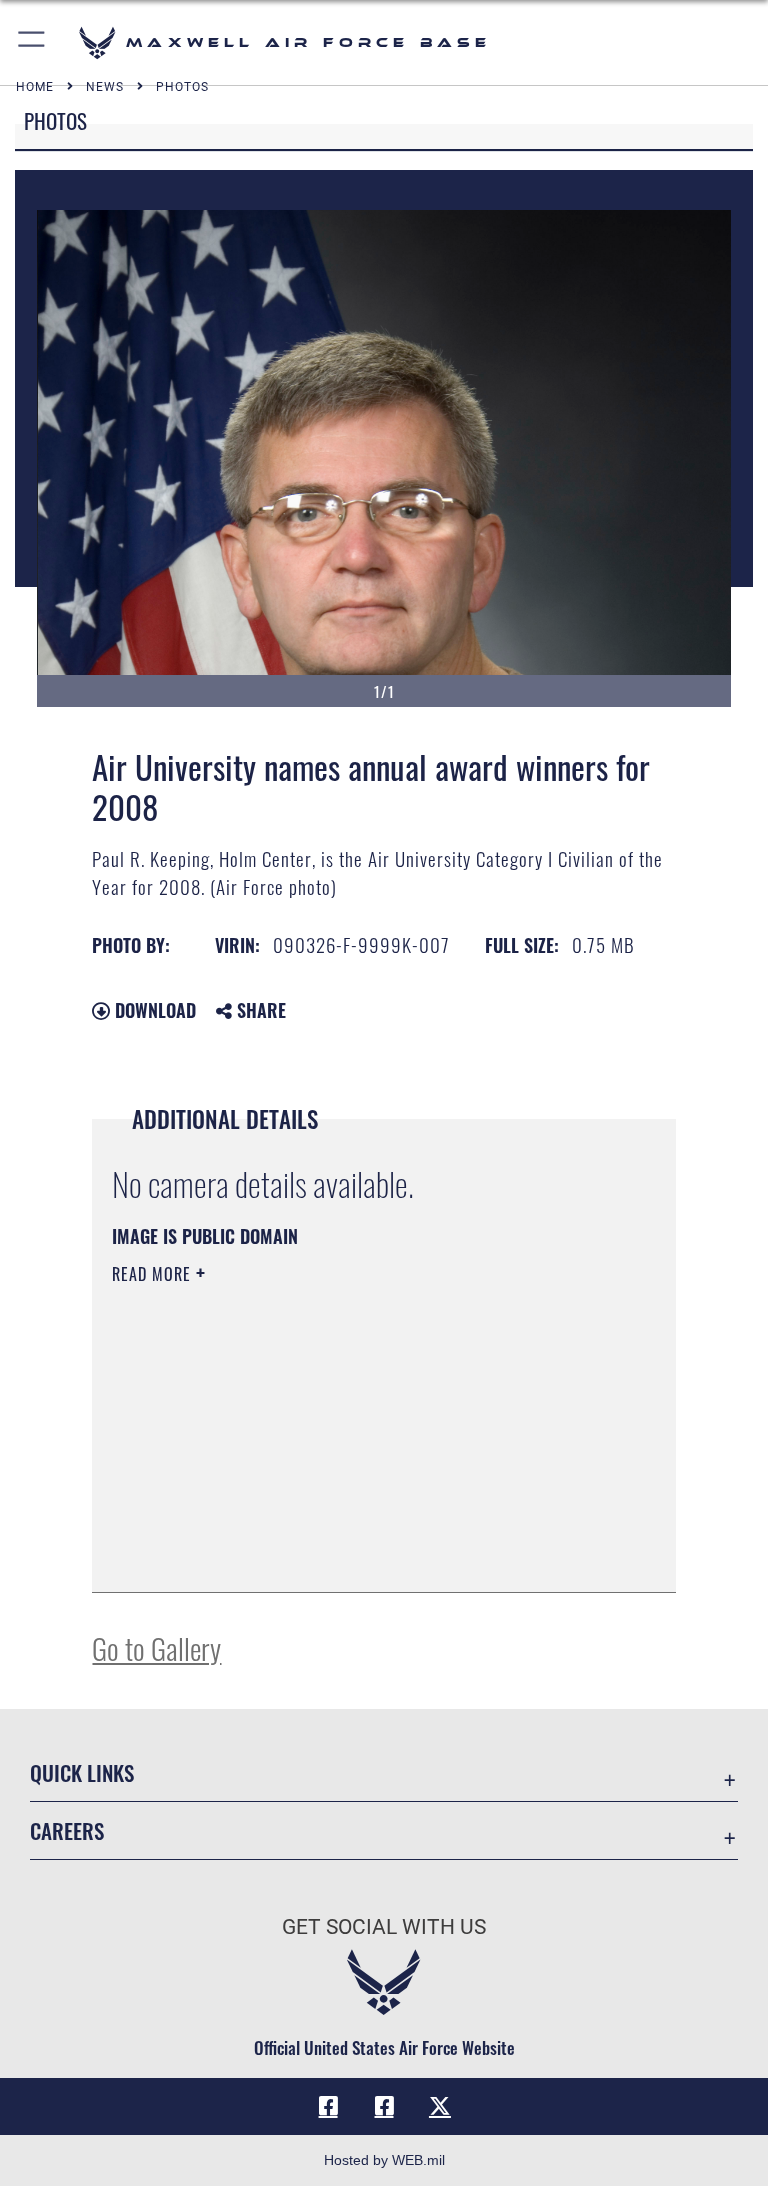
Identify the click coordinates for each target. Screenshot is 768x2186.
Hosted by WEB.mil (384, 2160)
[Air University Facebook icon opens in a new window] (384, 2106)
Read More (154, 1274)
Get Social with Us (384, 1927)
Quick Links (82, 1772)
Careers (67, 1830)
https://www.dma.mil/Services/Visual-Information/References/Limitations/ (346, 1429)
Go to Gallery (156, 1647)
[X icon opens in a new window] (440, 2106)
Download (153, 1010)
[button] (32, 42)
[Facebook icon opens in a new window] (328, 2106)
